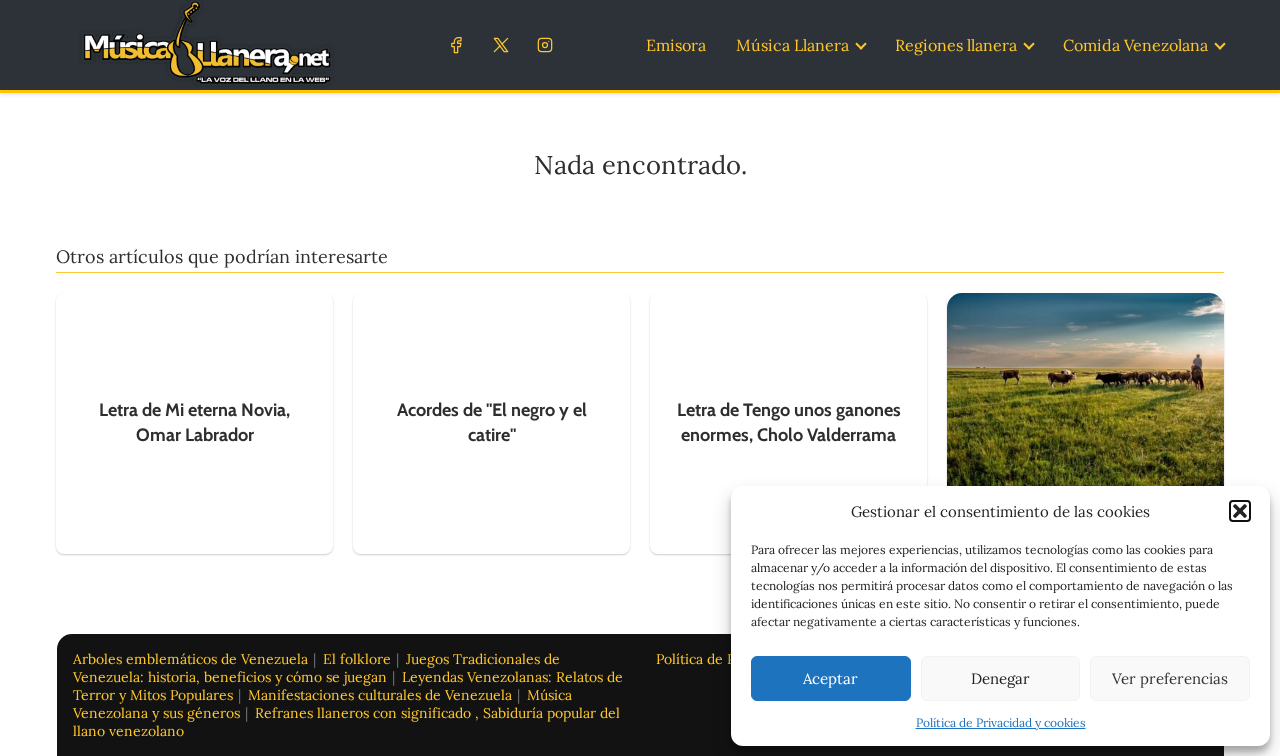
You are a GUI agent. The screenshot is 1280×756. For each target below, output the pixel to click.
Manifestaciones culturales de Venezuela (380, 695)
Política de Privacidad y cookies (1001, 722)
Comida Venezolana (1135, 45)
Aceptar (830, 678)
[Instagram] (544, 44)
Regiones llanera (956, 45)
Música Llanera (792, 45)
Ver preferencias (1170, 678)
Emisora (676, 45)
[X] (500, 44)
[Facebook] (456, 44)
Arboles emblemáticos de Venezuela (190, 659)
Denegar (1000, 678)
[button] (1240, 511)
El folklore (357, 659)
